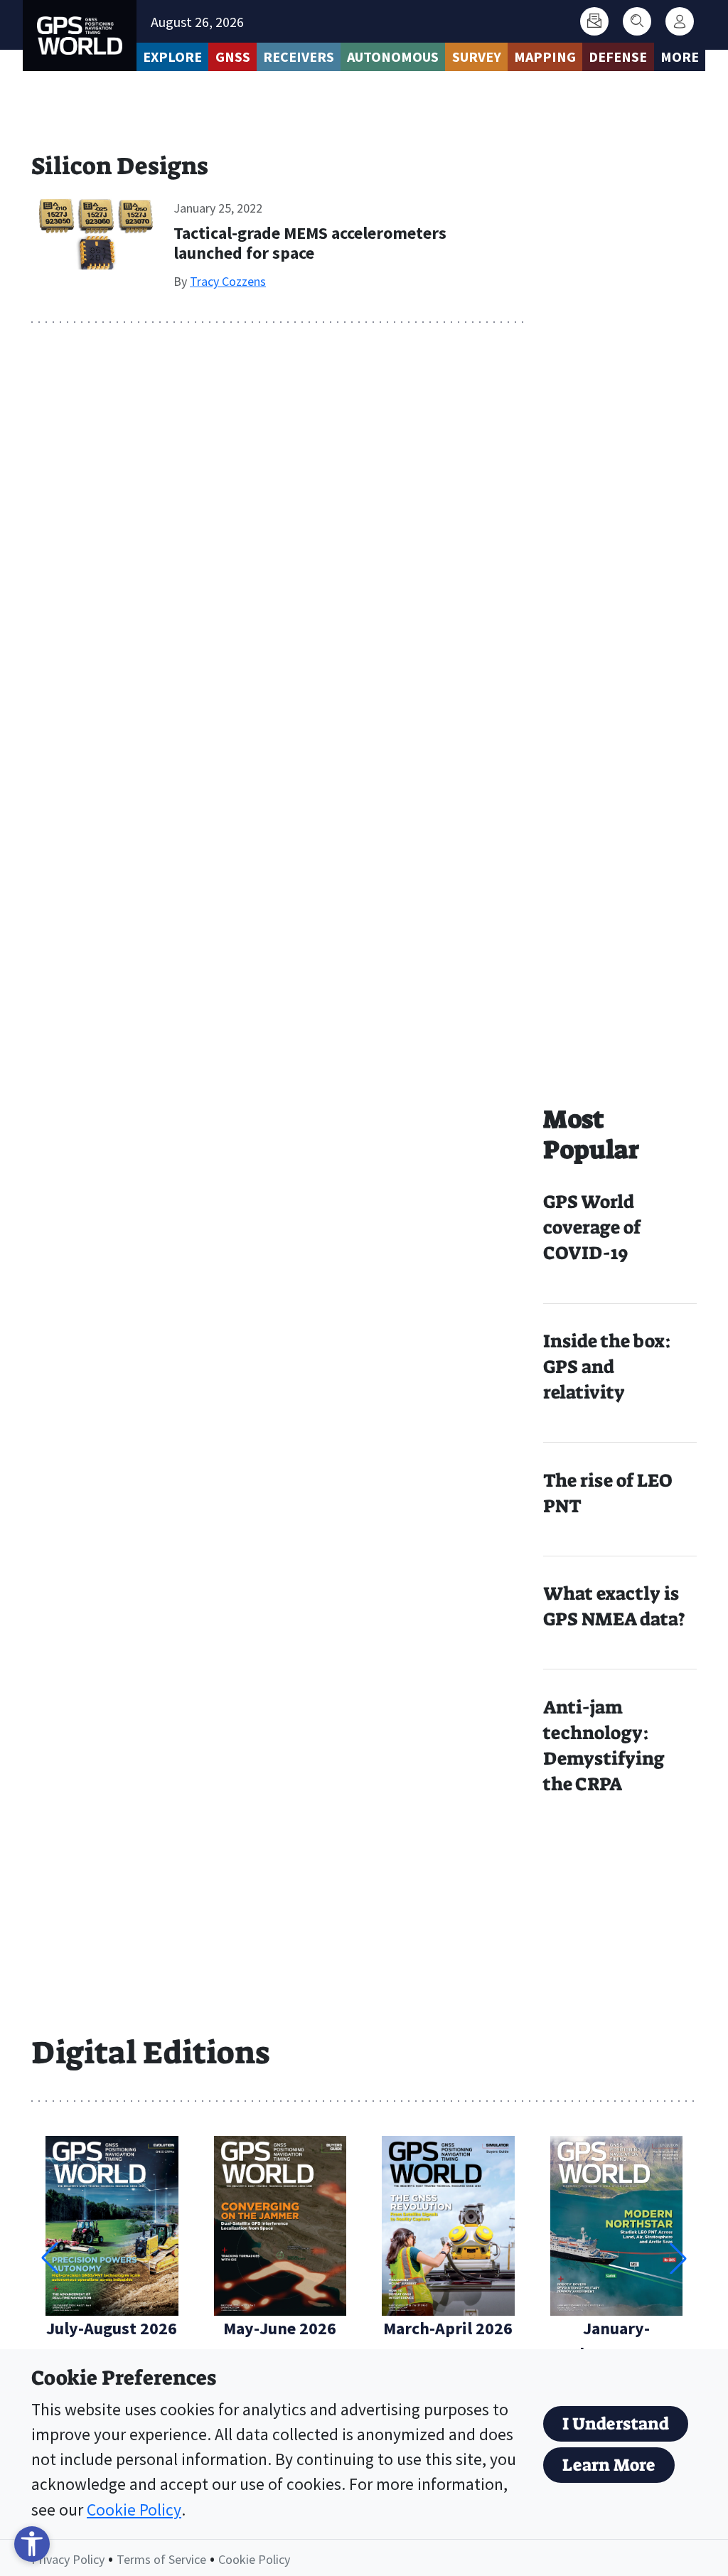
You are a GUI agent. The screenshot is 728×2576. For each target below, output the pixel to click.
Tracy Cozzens (228, 281)
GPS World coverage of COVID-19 (592, 1228)
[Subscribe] (594, 21)
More (680, 57)
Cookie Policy (134, 2510)
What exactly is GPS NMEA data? (614, 1607)
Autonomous (393, 57)
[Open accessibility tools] (32, 2544)
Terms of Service (161, 2559)
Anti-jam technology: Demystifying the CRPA (604, 1746)
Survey (477, 57)
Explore (172, 57)
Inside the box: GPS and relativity (607, 1367)
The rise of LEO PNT (607, 1493)
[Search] (637, 21)
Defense (618, 57)
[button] (678, 2258)
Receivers (299, 57)
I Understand (616, 2424)
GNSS (233, 57)
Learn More (609, 2465)
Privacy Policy (68, 2559)
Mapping (545, 57)
